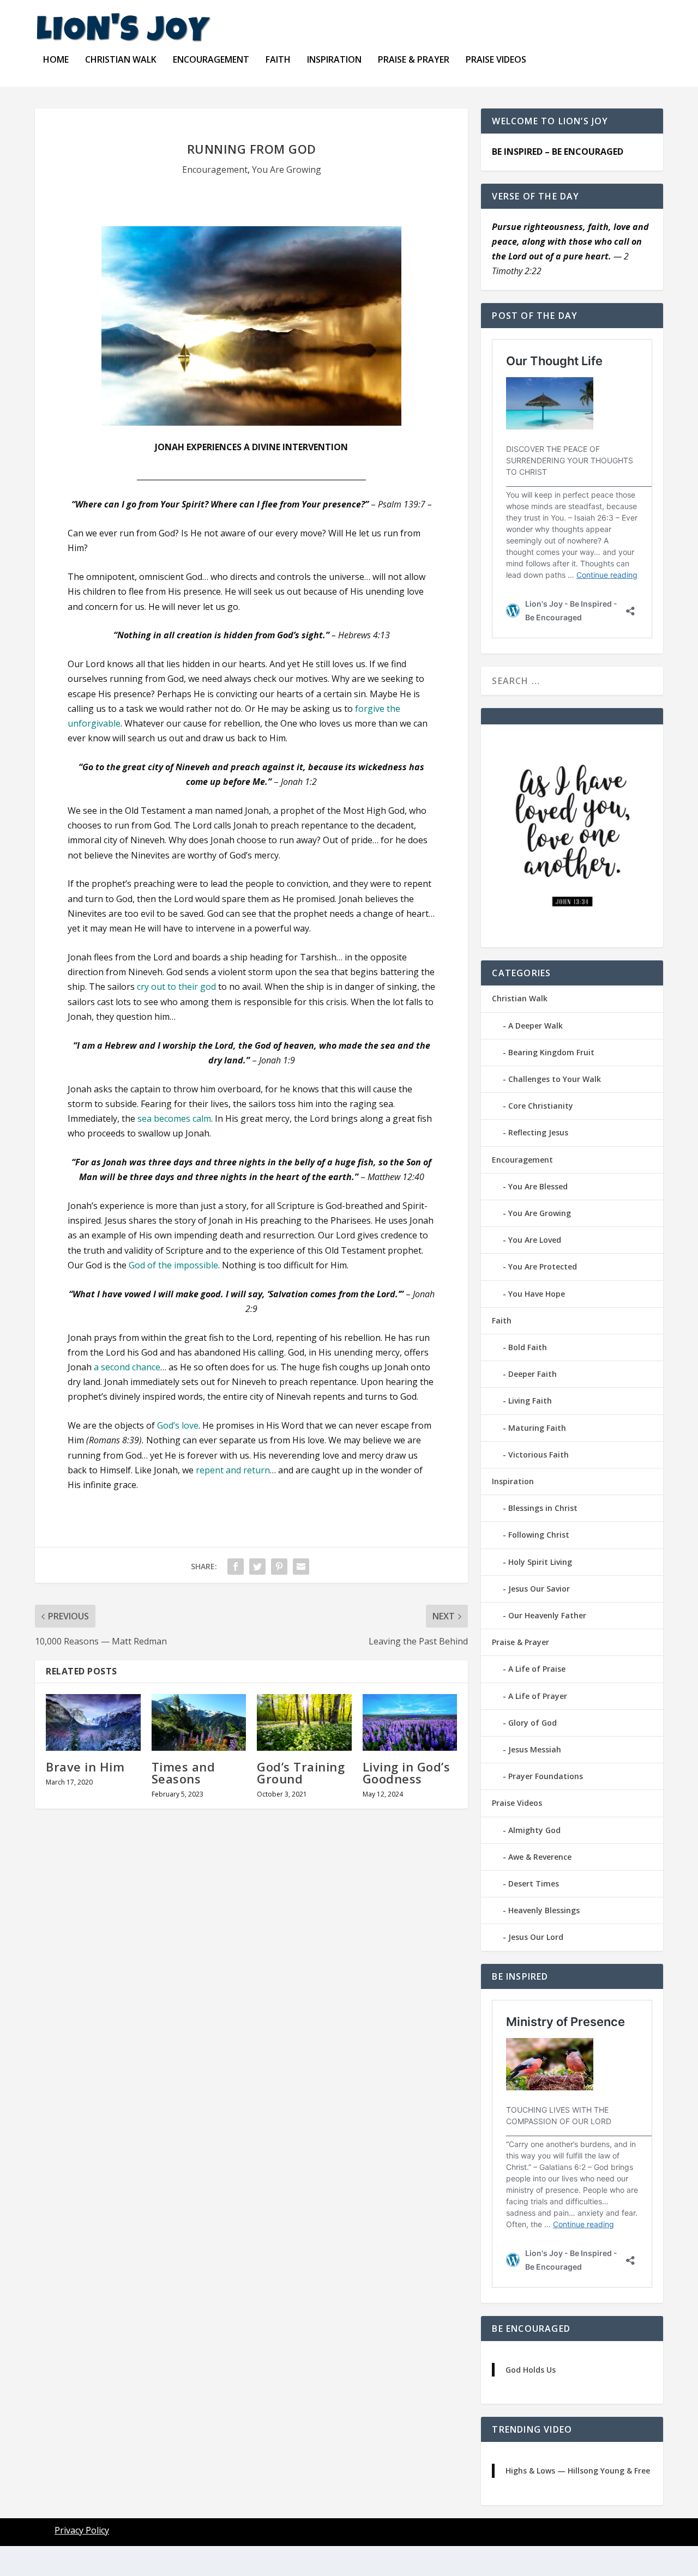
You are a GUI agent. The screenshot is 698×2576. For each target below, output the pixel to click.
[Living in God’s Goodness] (410, 1722)
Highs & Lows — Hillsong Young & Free (578, 2471)
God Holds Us (531, 2370)
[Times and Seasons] (199, 1722)
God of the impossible (173, 1265)
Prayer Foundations (546, 1776)
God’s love (178, 1425)
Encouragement (211, 60)
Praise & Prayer (414, 60)
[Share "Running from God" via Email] (301, 1567)
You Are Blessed (538, 1186)
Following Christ (539, 1535)
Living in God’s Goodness (407, 1773)
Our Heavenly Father (547, 1615)
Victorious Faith (538, 1455)
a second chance (127, 1367)
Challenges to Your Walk (555, 1079)
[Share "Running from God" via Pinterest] (279, 1567)
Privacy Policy (82, 2530)
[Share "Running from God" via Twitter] (257, 1567)
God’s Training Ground (301, 1773)
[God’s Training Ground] (304, 1722)
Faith (278, 60)
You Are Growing (287, 170)
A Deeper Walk (535, 1026)
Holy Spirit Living (540, 1562)
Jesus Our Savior (539, 1589)
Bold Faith (528, 1347)
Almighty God (534, 1830)
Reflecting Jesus (538, 1132)
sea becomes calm (174, 1118)
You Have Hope (537, 1294)
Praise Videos (496, 60)
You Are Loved (535, 1240)
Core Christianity (541, 1106)
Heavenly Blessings (544, 1910)
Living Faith (530, 1401)
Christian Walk (121, 60)
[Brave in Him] (93, 1722)
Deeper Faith (532, 1374)
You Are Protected (543, 1266)
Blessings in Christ (543, 1508)
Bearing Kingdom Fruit (551, 1052)
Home (56, 60)
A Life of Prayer (538, 1696)
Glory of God (532, 1723)
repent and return (233, 1470)
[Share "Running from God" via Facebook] (236, 1567)
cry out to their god (176, 987)
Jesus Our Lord (536, 1937)
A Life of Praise (537, 1669)
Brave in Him (85, 1767)
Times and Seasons (183, 1773)
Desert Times (534, 1883)
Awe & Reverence (540, 1857)
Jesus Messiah (535, 1749)
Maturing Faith (537, 1428)
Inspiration (334, 60)
